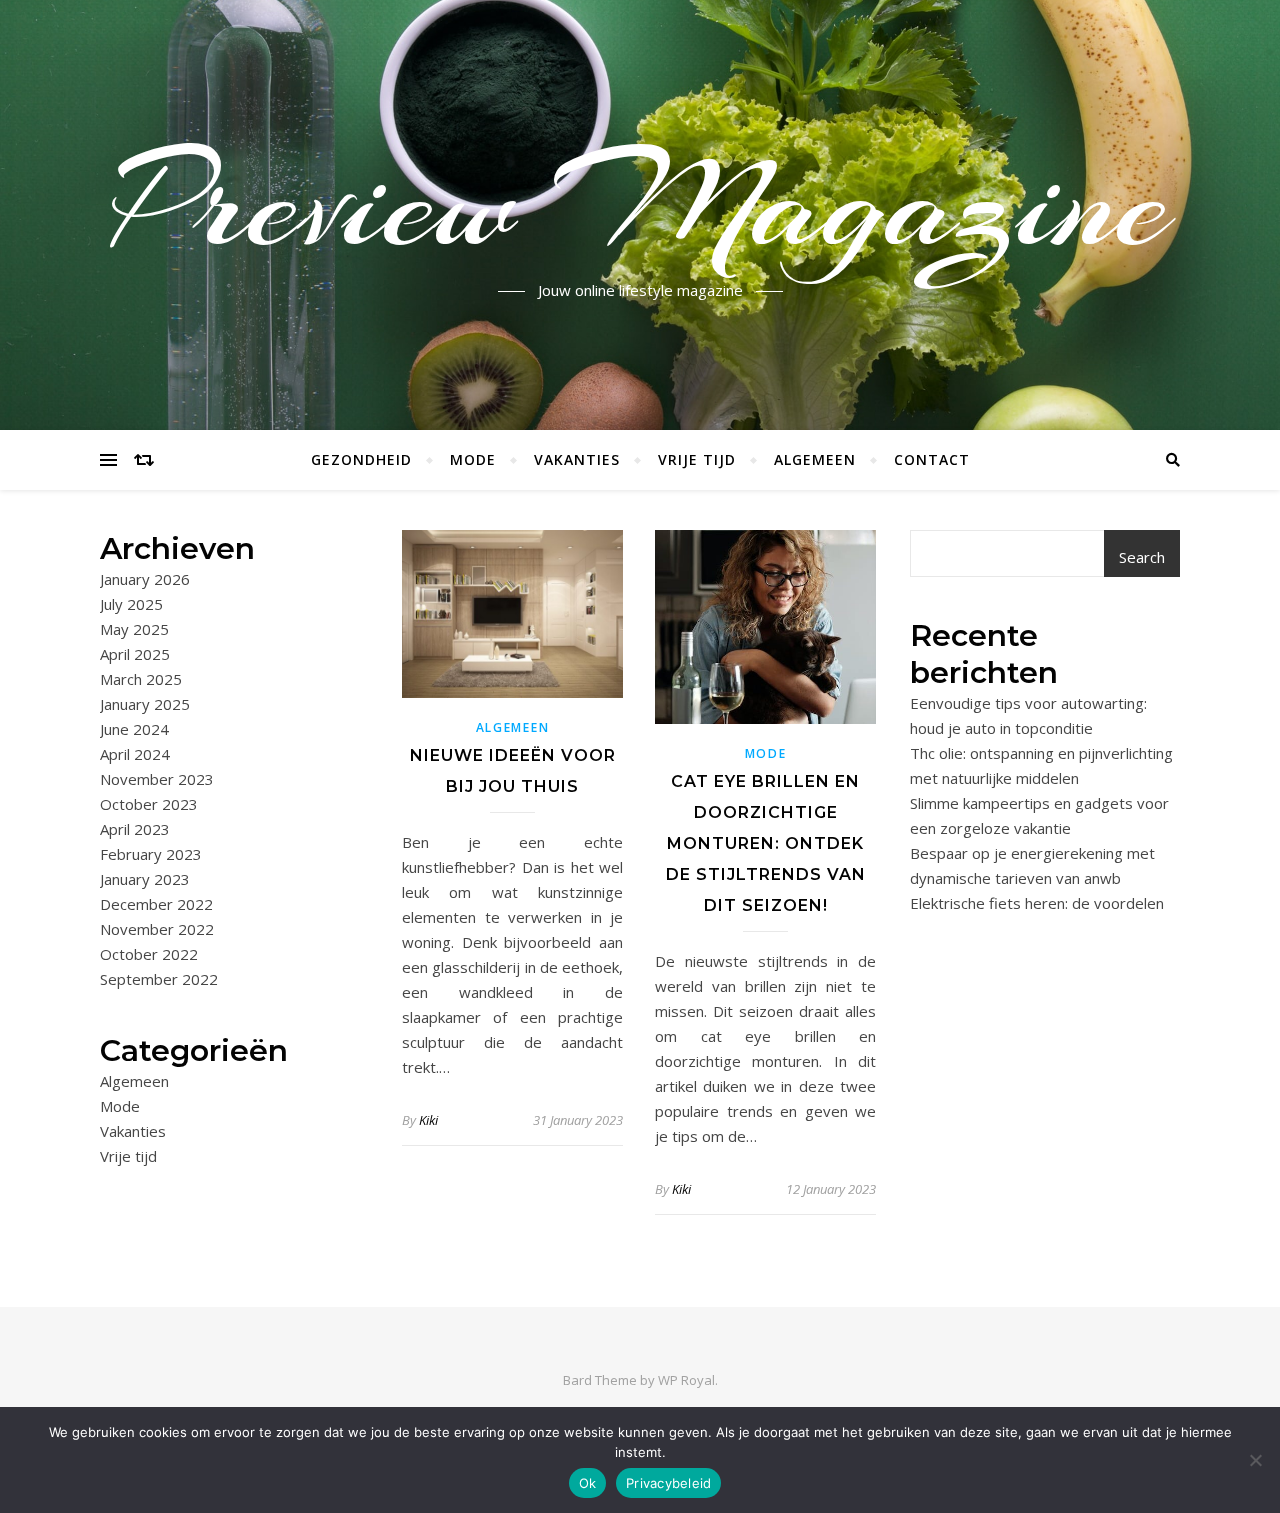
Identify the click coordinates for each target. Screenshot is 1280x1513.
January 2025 (145, 704)
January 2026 (145, 579)
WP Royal (686, 1380)
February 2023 (151, 854)
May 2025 (134, 629)
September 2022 (159, 979)
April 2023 (135, 829)
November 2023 (157, 779)
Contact (932, 459)
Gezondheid (361, 459)
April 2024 (135, 754)
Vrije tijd (697, 459)
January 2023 (145, 879)
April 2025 (135, 654)
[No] (1255, 1460)
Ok (588, 1483)
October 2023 (149, 804)
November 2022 (157, 929)
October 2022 (149, 954)
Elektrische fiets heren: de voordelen (1037, 903)
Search (1142, 557)
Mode (473, 459)
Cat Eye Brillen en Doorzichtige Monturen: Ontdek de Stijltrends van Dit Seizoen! (766, 843)
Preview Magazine (640, 203)
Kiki (428, 1120)
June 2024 (134, 729)
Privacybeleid (668, 1483)
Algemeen (815, 459)
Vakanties (577, 459)
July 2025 (131, 604)
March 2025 (141, 679)
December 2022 (156, 904)
